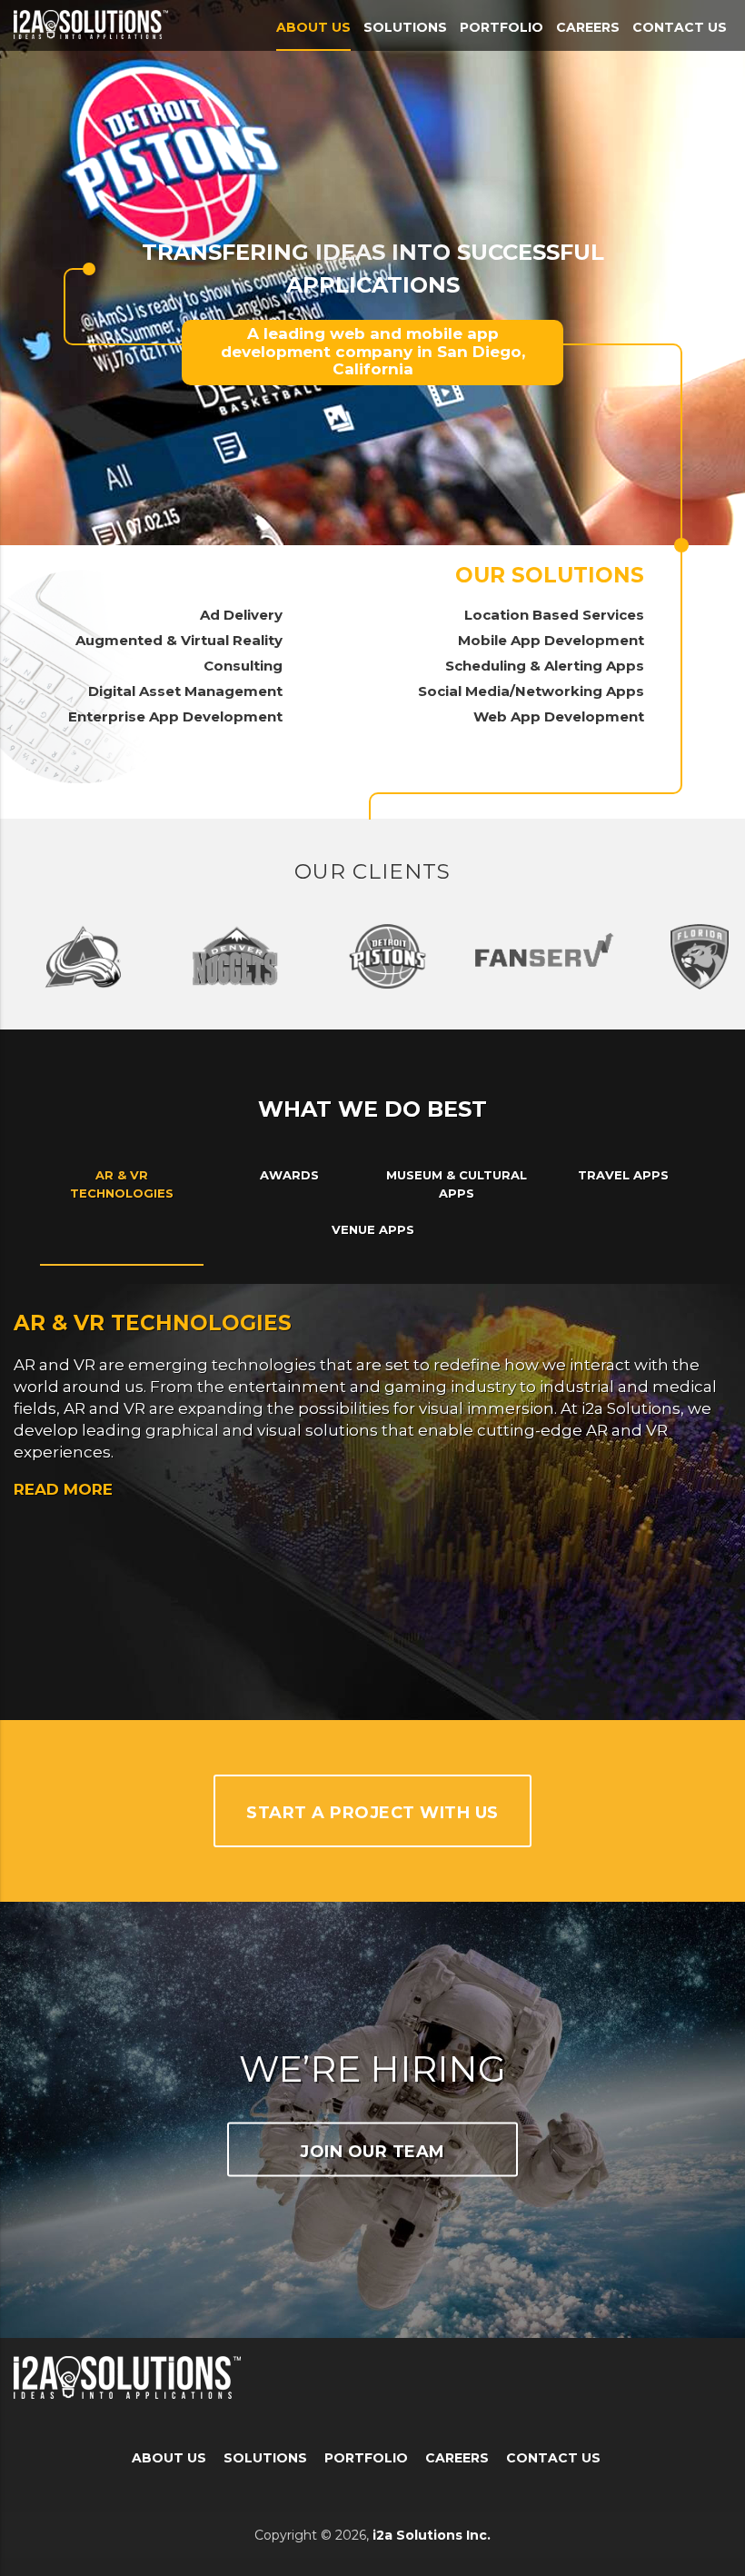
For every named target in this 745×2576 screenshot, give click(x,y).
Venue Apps (373, 1229)
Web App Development (559, 716)
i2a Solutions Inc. (432, 2535)
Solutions (405, 27)
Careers (588, 27)
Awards (289, 1175)
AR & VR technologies (122, 1184)
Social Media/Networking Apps (531, 691)
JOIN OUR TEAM (372, 2152)
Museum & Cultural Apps (457, 1184)
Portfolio (502, 27)
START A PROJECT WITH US (372, 1813)
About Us (313, 27)
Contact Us (680, 27)
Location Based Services (554, 615)
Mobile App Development (551, 640)
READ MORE (63, 1489)
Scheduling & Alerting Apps (545, 666)
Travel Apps (623, 1175)
